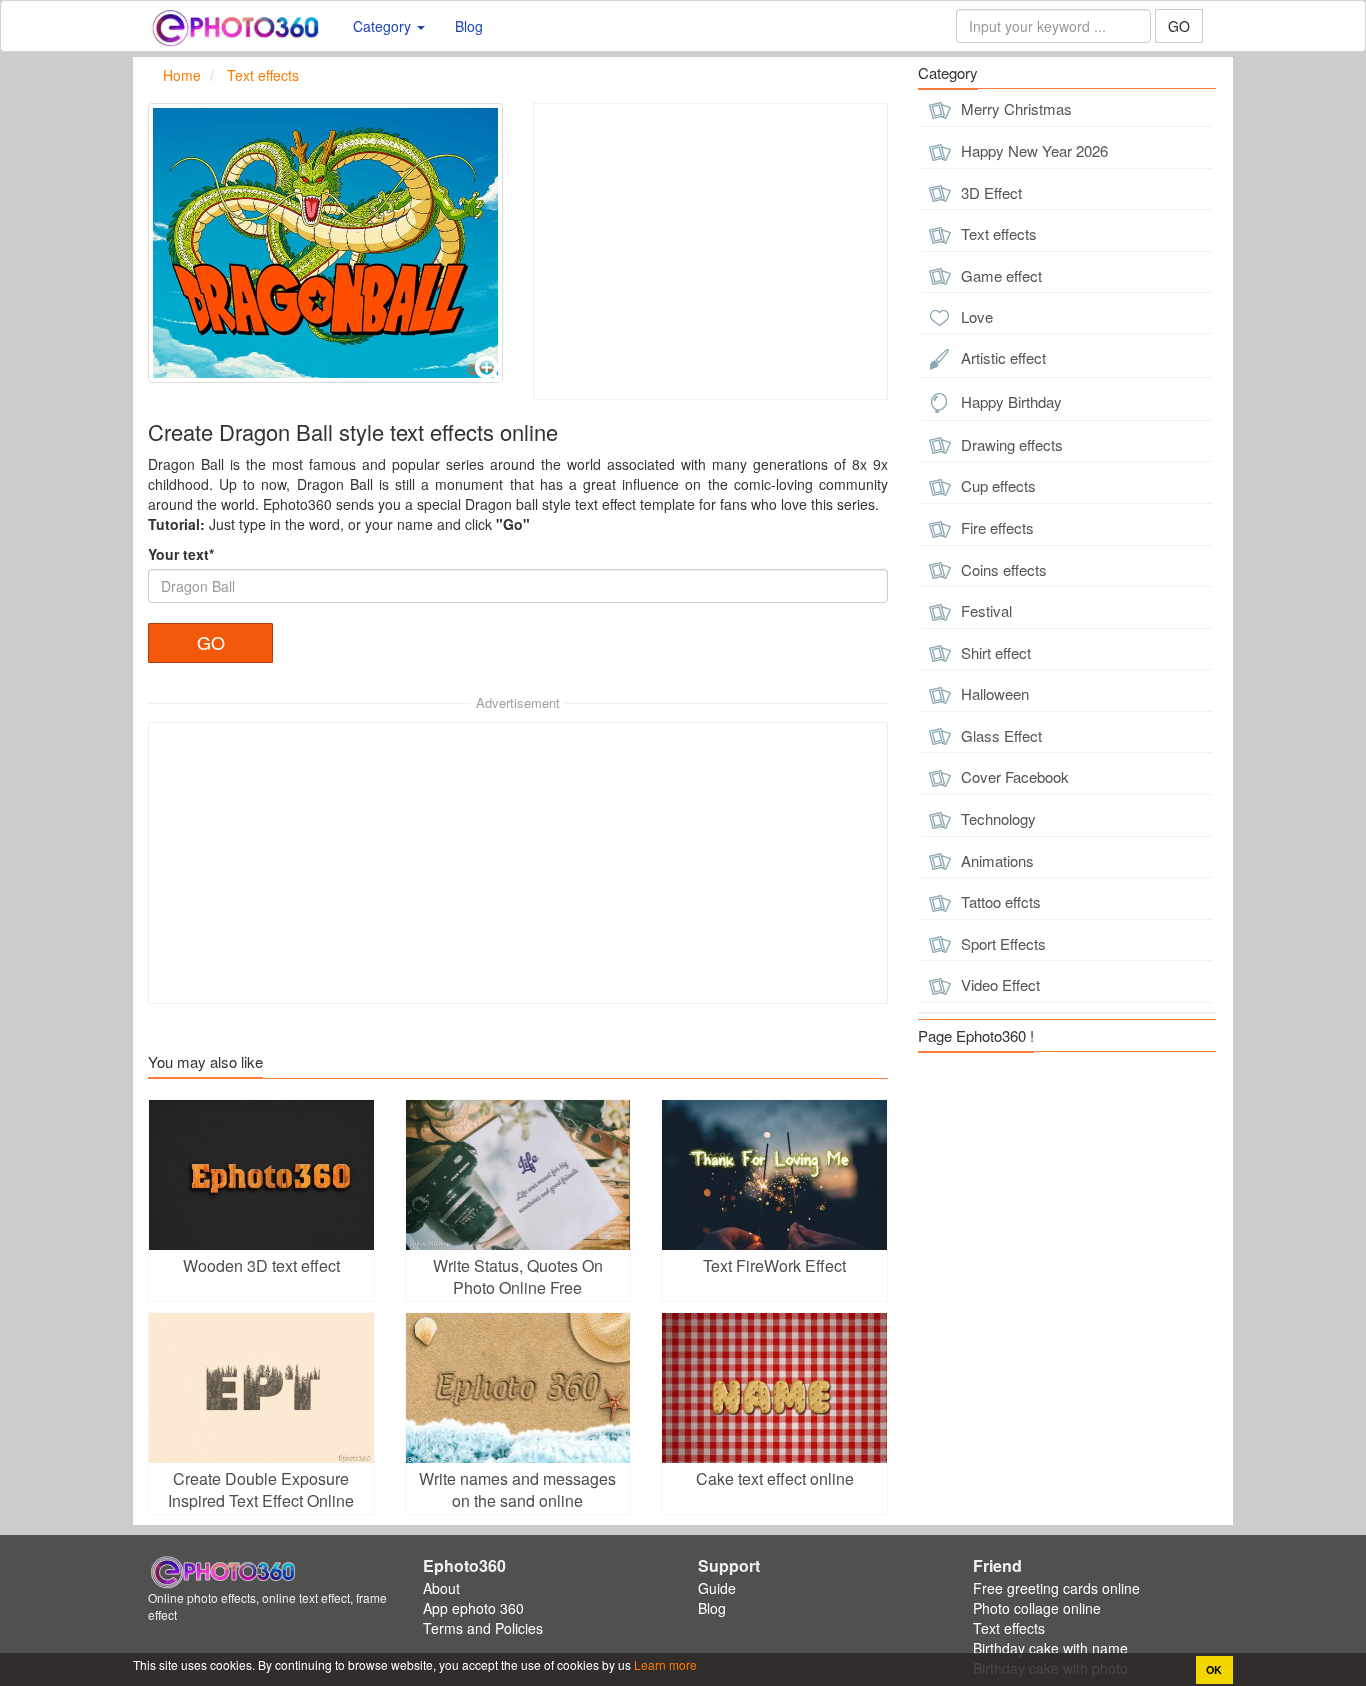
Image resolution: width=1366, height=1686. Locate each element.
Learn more (664, 1664)
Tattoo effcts (999, 901)
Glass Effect (999, 735)
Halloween (993, 693)
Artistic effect (1001, 357)
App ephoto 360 (473, 1608)
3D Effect (989, 192)
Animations (995, 860)
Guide (717, 1588)
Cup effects (996, 485)
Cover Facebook (1013, 776)
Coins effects (1002, 569)
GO (1179, 26)
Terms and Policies (483, 1628)
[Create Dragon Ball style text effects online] (325, 243)
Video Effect (998, 984)
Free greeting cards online (1056, 1588)
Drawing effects (1010, 444)
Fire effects (995, 527)
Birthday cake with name (1050, 1648)
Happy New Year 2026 (1032, 150)
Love (975, 316)
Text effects (997, 233)
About (441, 1588)
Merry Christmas (1014, 108)
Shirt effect (994, 652)
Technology (996, 818)
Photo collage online (1037, 1608)
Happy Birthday (1009, 401)
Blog (469, 26)
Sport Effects (1001, 943)
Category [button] (384, 26)
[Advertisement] (710, 251)
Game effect (999, 275)
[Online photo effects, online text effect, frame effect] (235, 26)
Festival (984, 610)
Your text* (181, 554)
